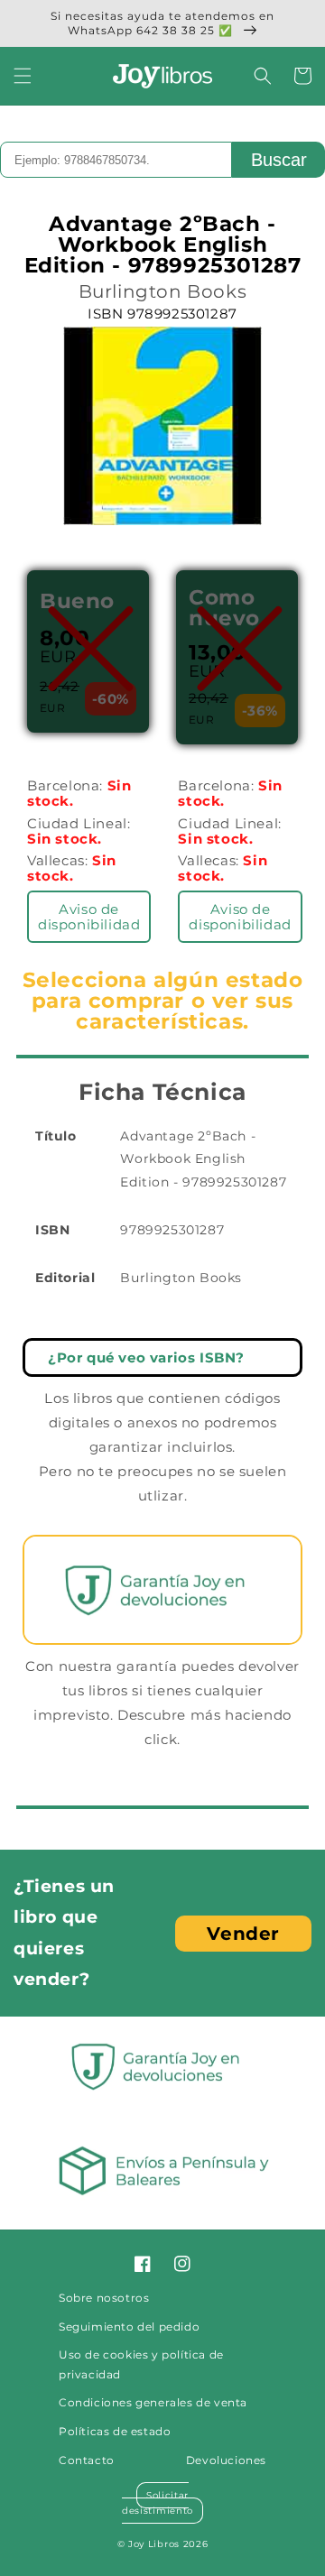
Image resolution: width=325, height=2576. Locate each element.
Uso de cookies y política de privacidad (141, 2364)
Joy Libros (154, 2544)
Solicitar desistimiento (158, 2503)
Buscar (279, 160)
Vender (243, 1934)
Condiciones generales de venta (153, 2402)
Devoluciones (226, 2460)
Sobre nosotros (104, 2298)
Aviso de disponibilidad (89, 917)
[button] (23, 76)
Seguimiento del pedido (129, 2327)
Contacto (87, 2460)
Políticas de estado (115, 2431)
